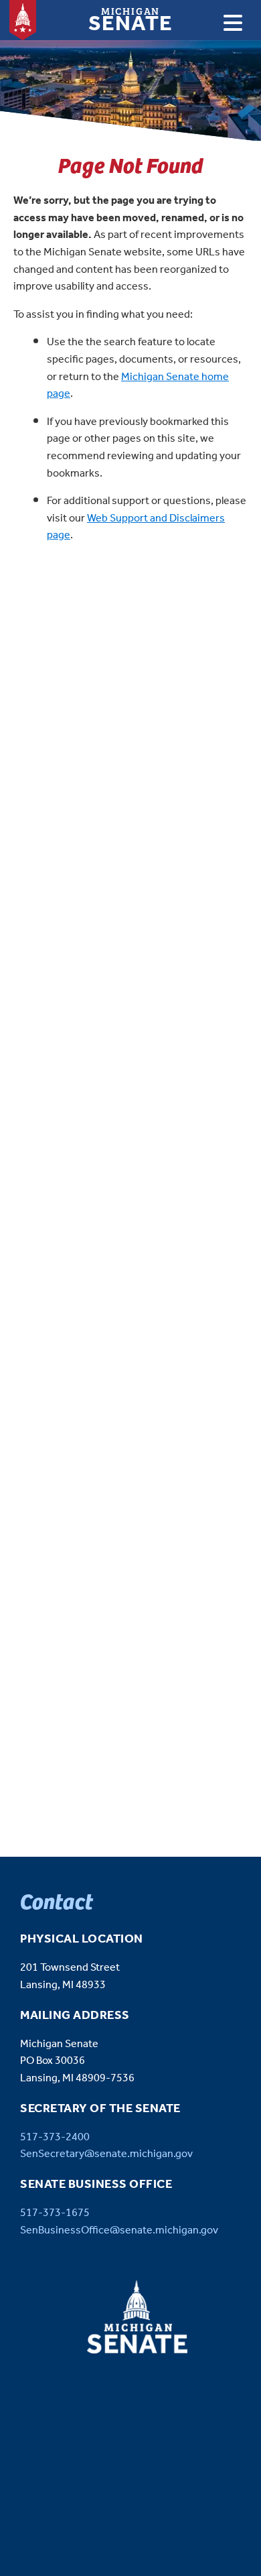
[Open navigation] (233, 23)
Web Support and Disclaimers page (136, 527)
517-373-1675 (55, 2213)
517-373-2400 (55, 2137)
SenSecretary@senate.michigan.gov (106, 2154)
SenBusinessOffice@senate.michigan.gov (119, 2230)
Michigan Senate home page (138, 386)
